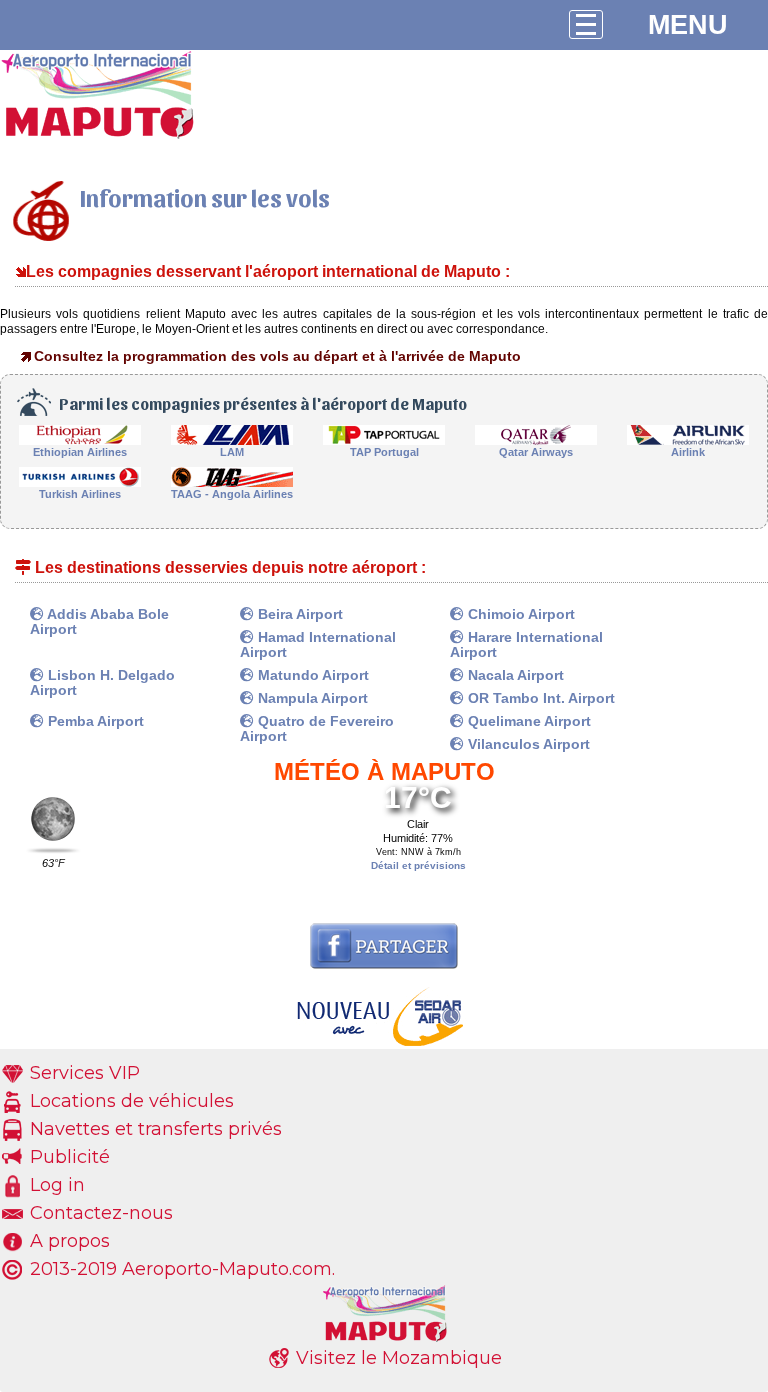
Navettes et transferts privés (156, 1129)
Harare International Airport (526, 644)
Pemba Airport (94, 721)
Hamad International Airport (318, 644)
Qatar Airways (536, 452)
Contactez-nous (101, 1213)
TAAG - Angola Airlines (232, 494)
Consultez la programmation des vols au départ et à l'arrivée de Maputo (277, 356)
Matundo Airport (311, 675)
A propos (70, 1241)
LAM (232, 452)
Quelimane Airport (527, 721)
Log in (57, 1185)
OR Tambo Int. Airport (539, 698)
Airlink (688, 452)
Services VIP (85, 1073)
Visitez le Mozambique (399, 1358)
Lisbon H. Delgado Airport (102, 682)
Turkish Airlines (80, 494)
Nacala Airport (514, 675)
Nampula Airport (311, 698)
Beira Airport (298, 614)
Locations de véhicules (132, 1101)
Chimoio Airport (519, 614)
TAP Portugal (384, 452)
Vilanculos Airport (527, 744)
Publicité (70, 1157)
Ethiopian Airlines (80, 452)
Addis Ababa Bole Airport (99, 621)
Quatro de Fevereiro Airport (317, 728)
